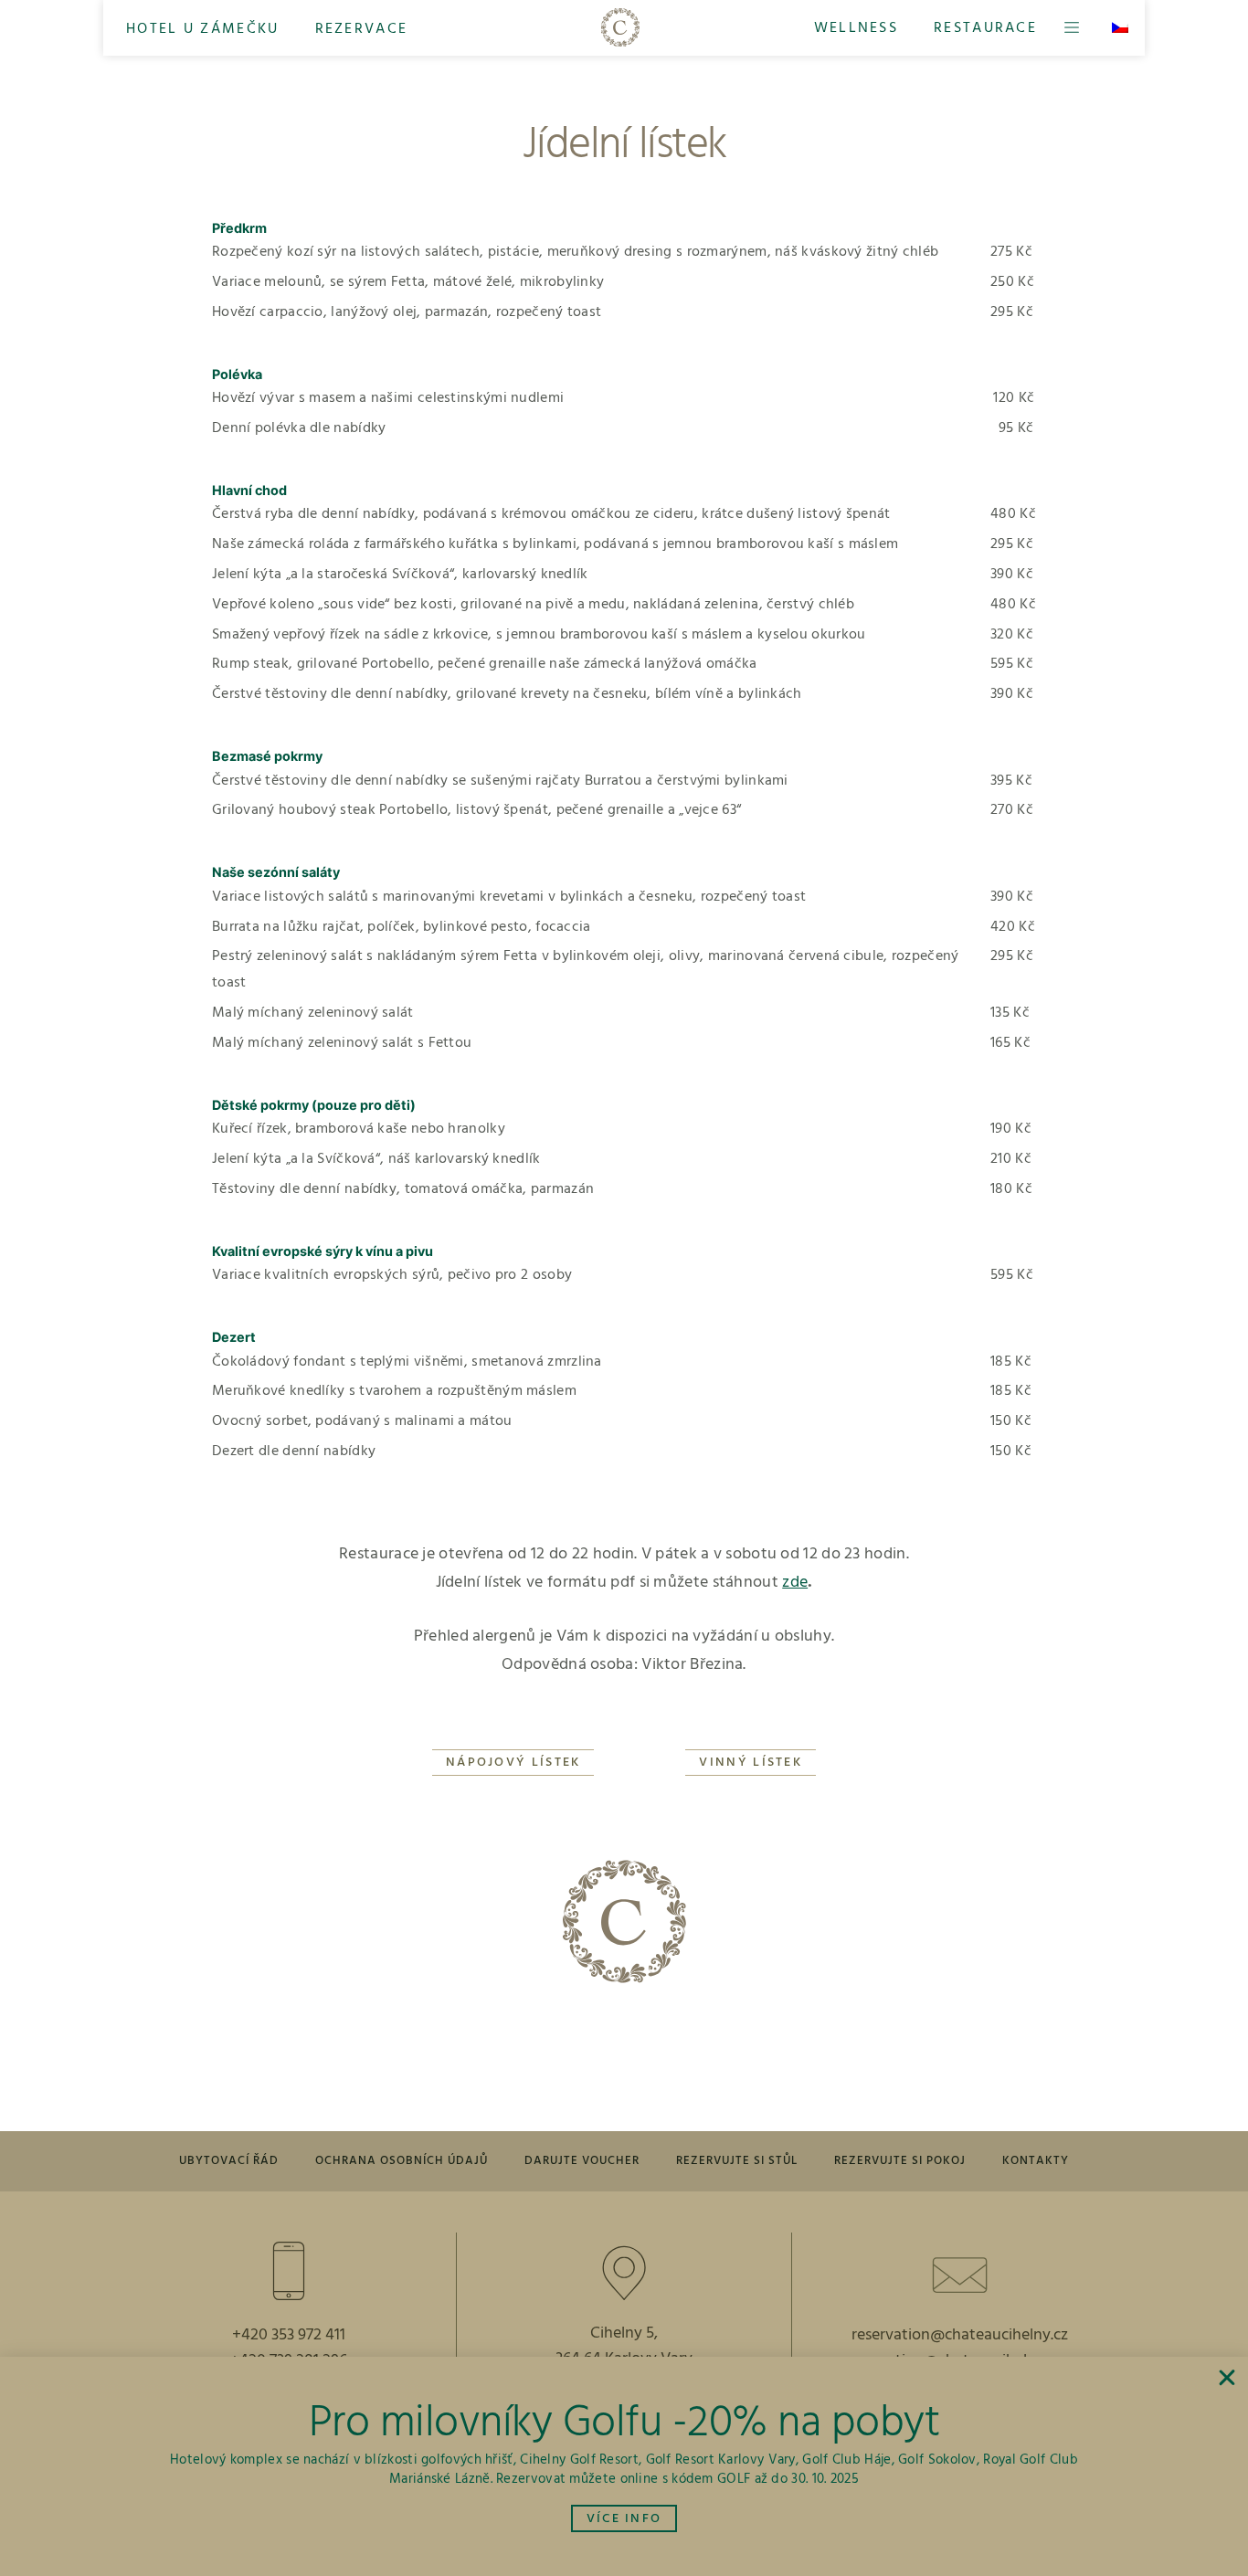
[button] (203, 28)
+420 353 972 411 (289, 2335)
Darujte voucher (582, 2161)
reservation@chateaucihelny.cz (960, 2335)
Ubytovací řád (229, 2161)
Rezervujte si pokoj (900, 2161)
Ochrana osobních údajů (402, 2161)
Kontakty (1036, 2161)
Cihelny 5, (624, 2333)
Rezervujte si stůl (737, 2161)
